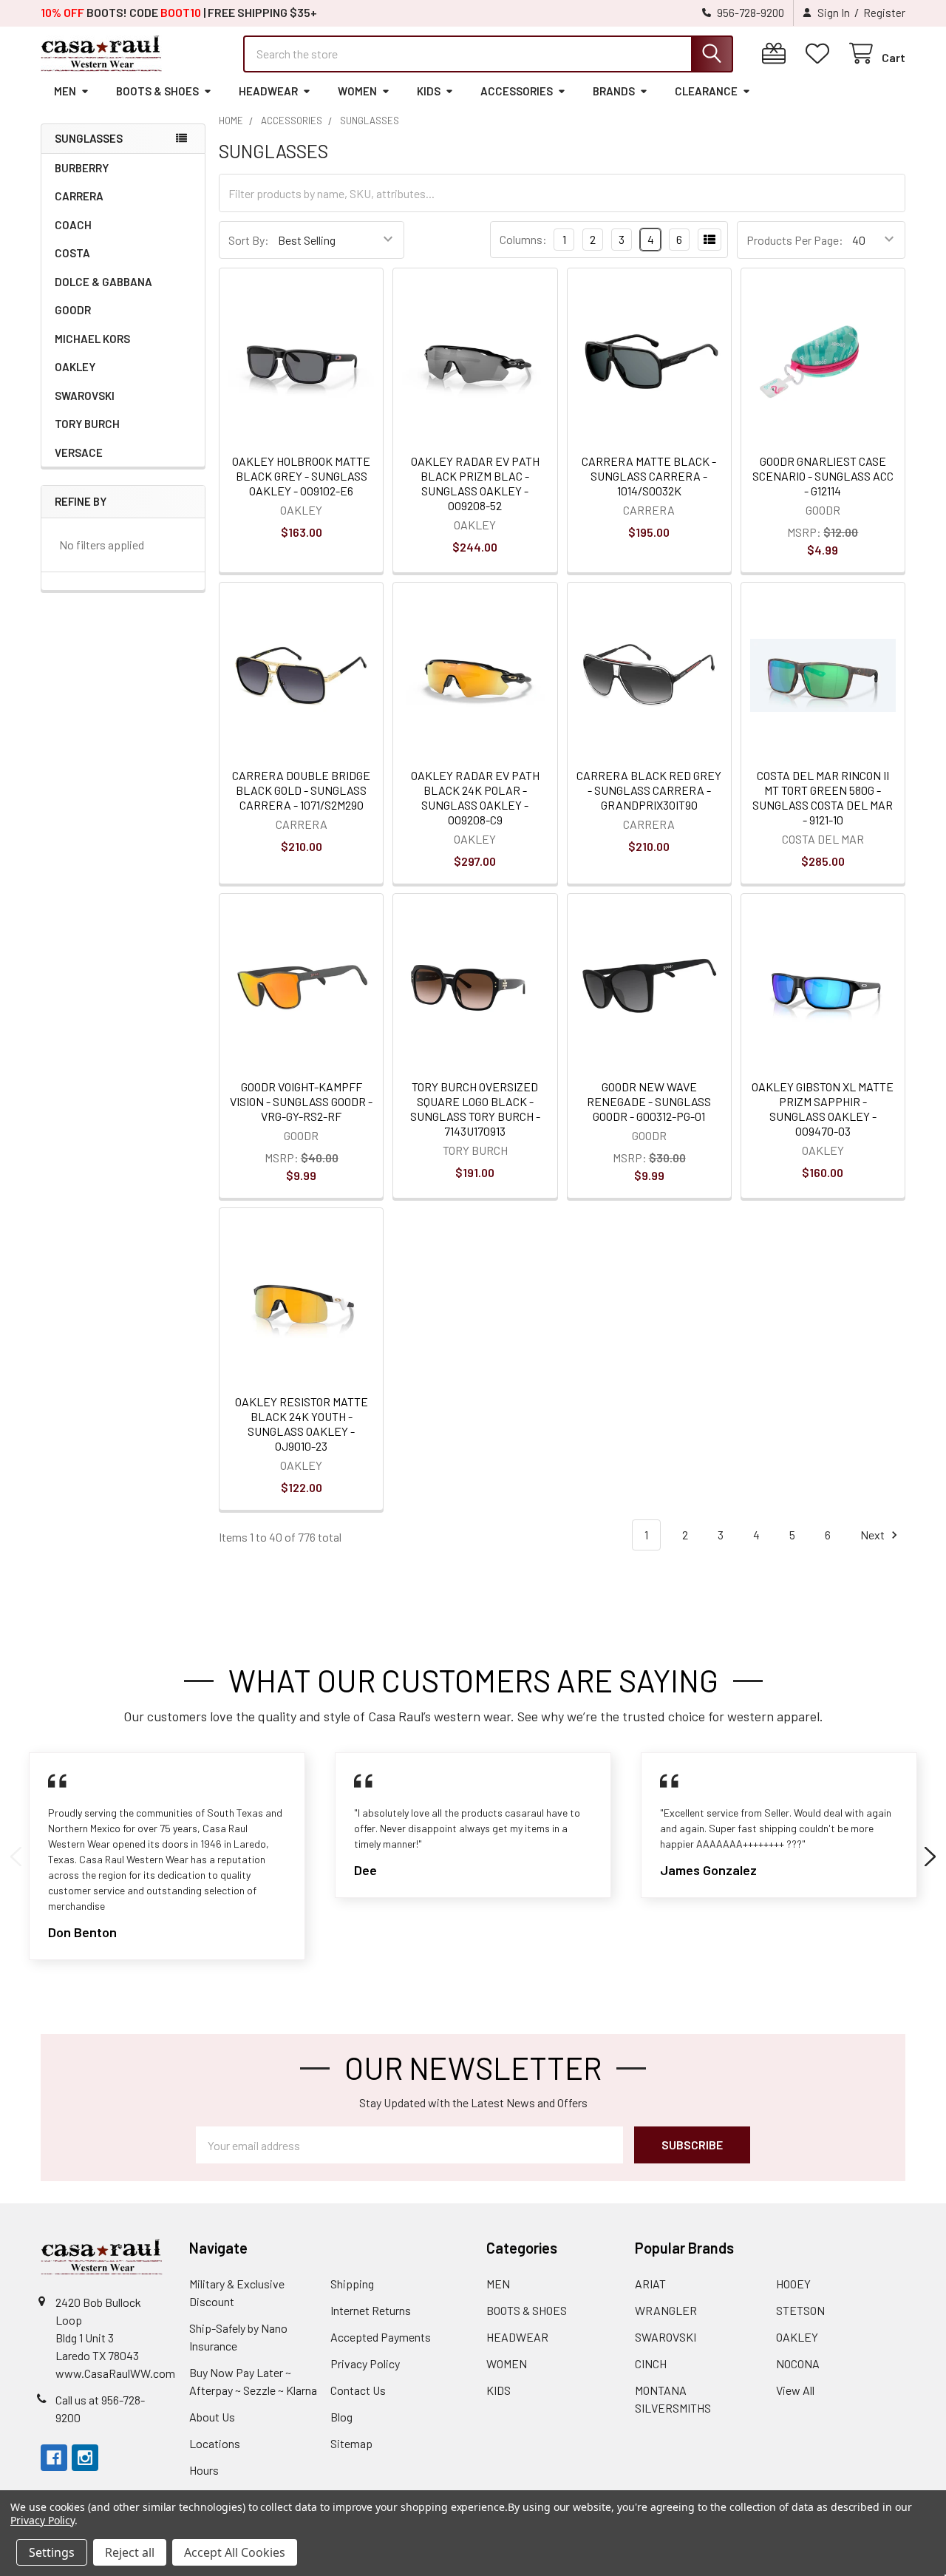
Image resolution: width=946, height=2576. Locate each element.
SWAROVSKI (85, 396)
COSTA (72, 253)
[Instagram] (85, 2458)
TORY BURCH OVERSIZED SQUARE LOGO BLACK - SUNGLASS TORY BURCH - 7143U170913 (475, 1109)
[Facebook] (54, 2458)
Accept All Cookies (235, 2552)
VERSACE (79, 453)
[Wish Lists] (821, 54)
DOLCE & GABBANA (103, 282)
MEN (65, 91)
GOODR (73, 310)
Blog (341, 2417)
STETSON (800, 2310)
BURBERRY (82, 168)
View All (795, 2390)
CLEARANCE (706, 91)
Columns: (523, 239)
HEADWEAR (268, 91)
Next (874, 1535)
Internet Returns (371, 2310)
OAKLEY (75, 367)
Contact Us (358, 2390)
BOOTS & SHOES (157, 91)
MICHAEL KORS (92, 339)
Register (884, 13)
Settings (52, 2552)
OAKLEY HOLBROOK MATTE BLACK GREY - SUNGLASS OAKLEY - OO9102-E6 (301, 476)
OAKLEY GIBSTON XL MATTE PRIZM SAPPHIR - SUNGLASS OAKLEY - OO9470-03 (823, 1109)
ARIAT (650, 2284)
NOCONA (798, 2363)
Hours (204, 2470)
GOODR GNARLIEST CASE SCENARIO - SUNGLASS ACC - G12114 (823, 476)
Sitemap (351, 2443)
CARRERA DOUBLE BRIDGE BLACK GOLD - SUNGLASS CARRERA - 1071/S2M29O (301, 790)
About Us (212, 2417)
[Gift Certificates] (777, 54)
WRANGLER (666, 2310)
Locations (215, 2443)
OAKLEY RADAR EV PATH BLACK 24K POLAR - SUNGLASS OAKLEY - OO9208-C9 (475, 797)
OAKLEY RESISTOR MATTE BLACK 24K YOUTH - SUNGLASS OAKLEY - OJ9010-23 (302, 1424)
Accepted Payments (381, 2337)
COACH (73, 225)
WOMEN (357, 91)
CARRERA (79, 196)
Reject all (130, 2552)
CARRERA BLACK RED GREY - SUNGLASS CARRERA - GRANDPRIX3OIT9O (649, 790)
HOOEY (793, 2284)
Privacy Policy (365, 2363)
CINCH (651, 2363)
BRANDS (614, 91)
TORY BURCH (87, 424)
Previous (16, 1857)
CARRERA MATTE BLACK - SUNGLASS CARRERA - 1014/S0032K (649, 476)
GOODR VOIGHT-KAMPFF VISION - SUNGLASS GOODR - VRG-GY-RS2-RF (301, 1101)
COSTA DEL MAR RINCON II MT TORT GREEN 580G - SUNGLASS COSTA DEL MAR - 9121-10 (823, 797)
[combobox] (488, 54)
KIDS (429, 91)
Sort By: (249, 240)
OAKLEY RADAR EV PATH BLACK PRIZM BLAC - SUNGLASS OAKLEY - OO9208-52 (475, 483)
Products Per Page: (795, 240)
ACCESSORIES (517, 91)
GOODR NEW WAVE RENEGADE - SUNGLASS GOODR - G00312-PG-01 (649, 1101)
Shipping (352, 2284)
